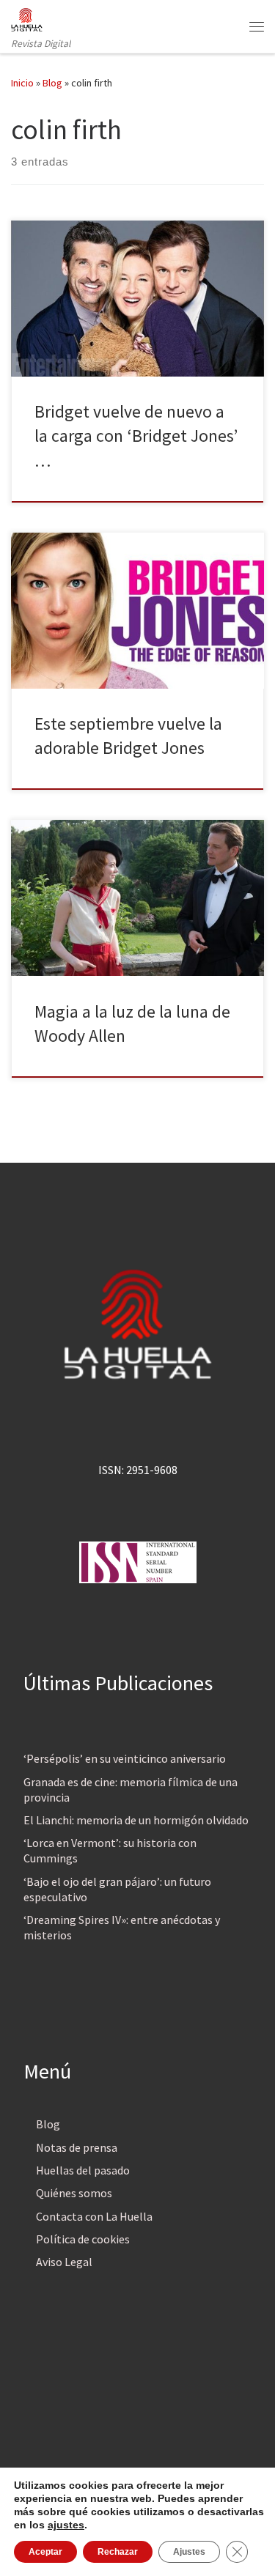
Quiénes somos (74, 2193)
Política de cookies (83, 2239)
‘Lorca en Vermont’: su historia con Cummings (110, 1850)
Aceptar (45, 2552)
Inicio (22, 83)
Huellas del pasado (83, 2170)
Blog (52, 83)
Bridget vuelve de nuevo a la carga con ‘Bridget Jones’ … (136, 436)
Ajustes (189, 2552)
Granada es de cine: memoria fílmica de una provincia (131, 1789)
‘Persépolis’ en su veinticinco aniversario (125, 1758)
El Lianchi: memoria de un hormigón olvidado (136, 1820)
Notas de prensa (77, 2147)
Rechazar (118, 2552)
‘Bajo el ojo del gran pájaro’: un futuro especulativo (117, 1889)
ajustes (66, 2525)
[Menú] (257, 26)
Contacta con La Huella (94, 2216)
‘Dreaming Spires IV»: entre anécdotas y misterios (122, 1927)
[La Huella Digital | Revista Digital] (27, 18)
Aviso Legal (64, 2262)
